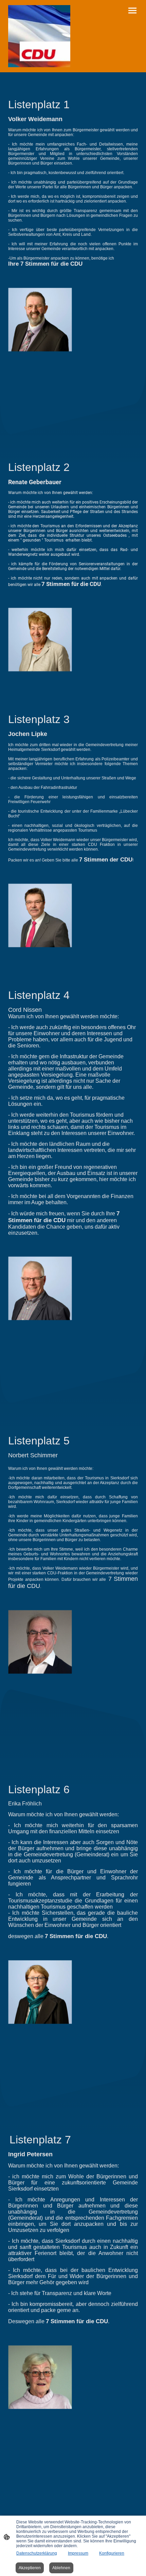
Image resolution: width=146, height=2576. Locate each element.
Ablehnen (61, 2568)
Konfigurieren (112, 2553)
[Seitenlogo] (39, 36)
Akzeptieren (30, 2568)
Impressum (78, 2553)
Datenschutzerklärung (37, 2553)
